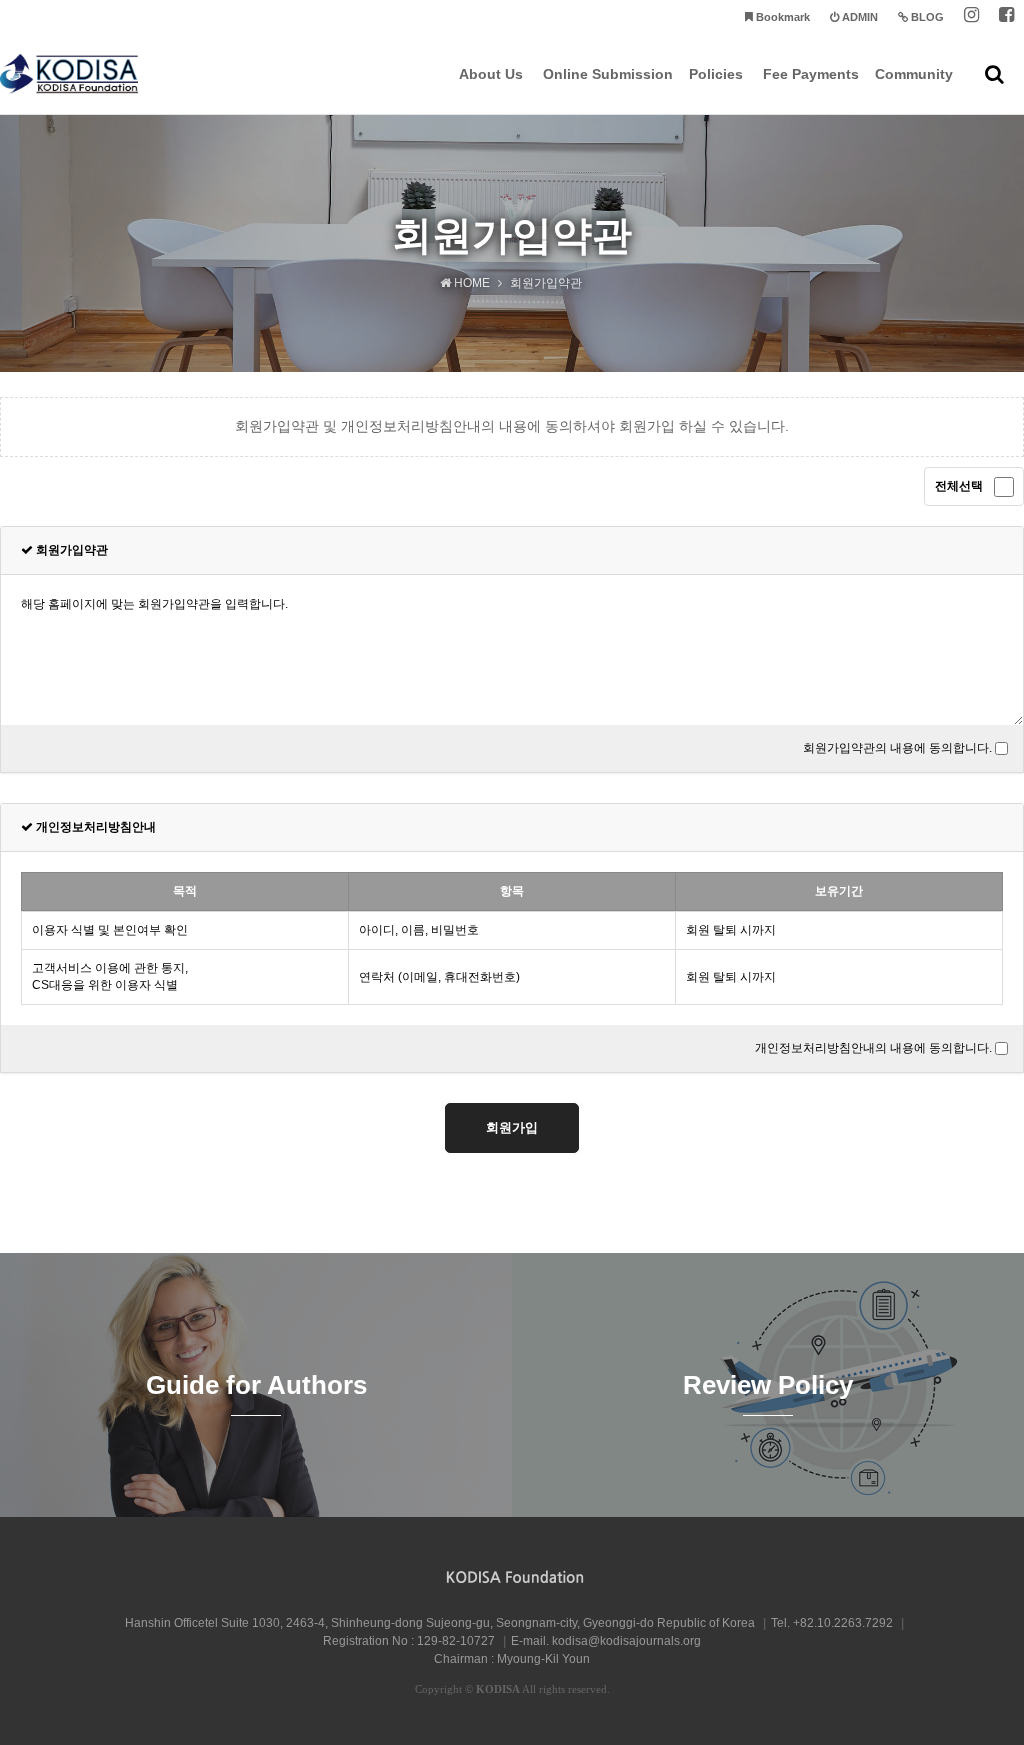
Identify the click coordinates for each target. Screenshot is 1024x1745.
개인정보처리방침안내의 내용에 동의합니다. (873, 1048)
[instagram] (971, 17)
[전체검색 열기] (994, 74)
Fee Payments (811, 74)
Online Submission (608, 74)
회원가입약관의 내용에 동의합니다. (897, 748)
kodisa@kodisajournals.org (626, 1641)
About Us (491, 74)
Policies (716, 74)
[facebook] (1006, 17)
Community (914, 74)
